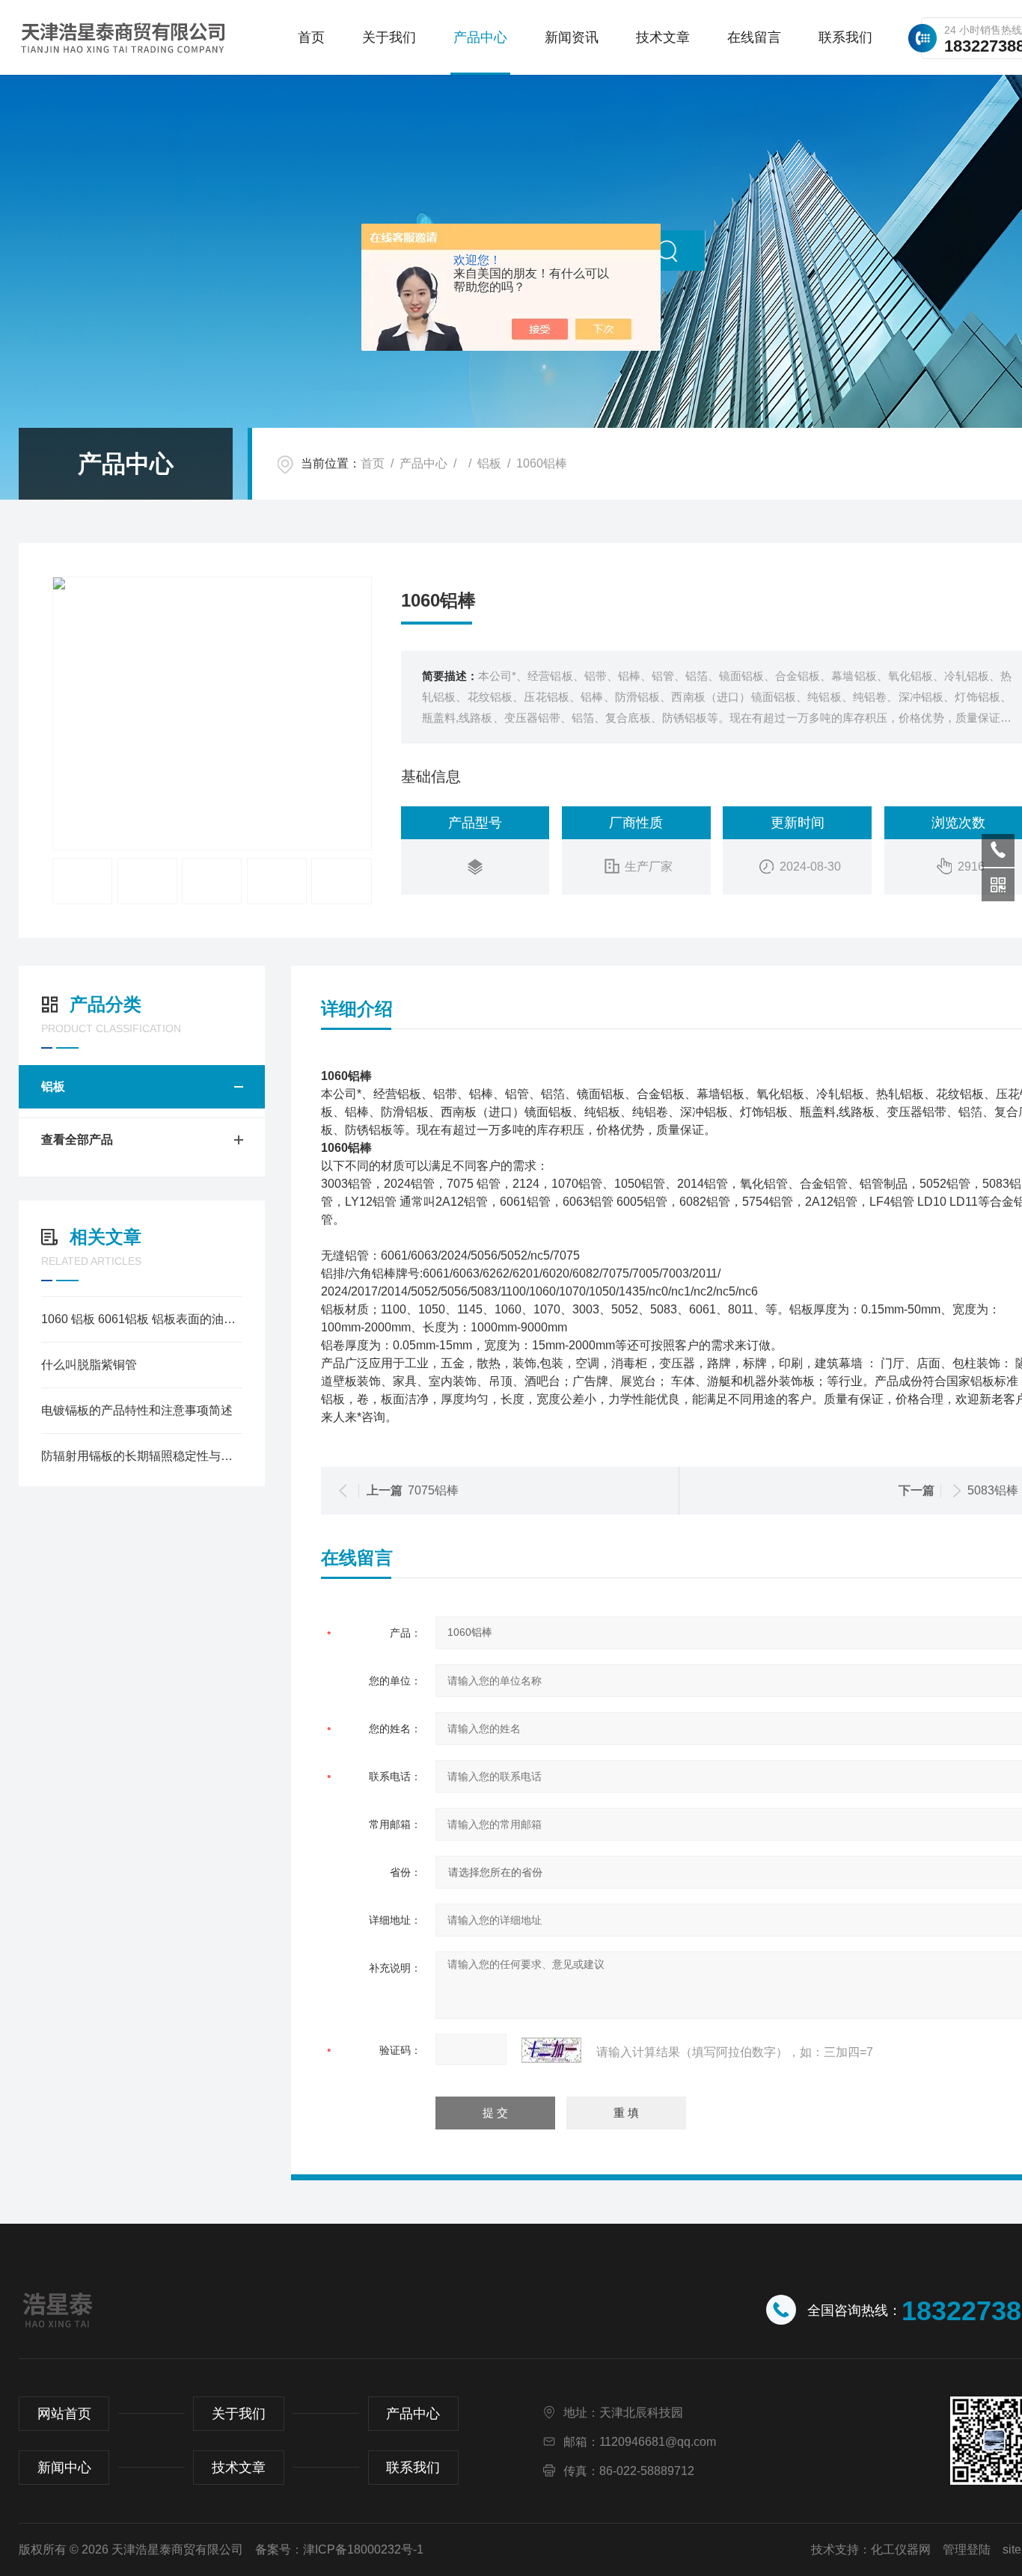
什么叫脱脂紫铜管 (89, 1365)
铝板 (489, 463)
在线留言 (754, 37)
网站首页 (64, 2414)
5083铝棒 (993, 1490)
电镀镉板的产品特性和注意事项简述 (137, 1410)
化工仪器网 (901, 2549)
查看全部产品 (77, 1140)
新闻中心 (64, 2468)
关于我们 (389, 37)
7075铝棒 (433, 1490)
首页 (311, 37)
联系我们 (845, 37)
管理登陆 (967, 2549)
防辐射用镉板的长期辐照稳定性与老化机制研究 (142, 1456)
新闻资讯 (572, 37)
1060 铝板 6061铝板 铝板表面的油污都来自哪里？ (142, 1319)
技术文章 (663, 37)
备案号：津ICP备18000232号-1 (339, 2549)
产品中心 (480, 37)
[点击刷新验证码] (551, 2050)
